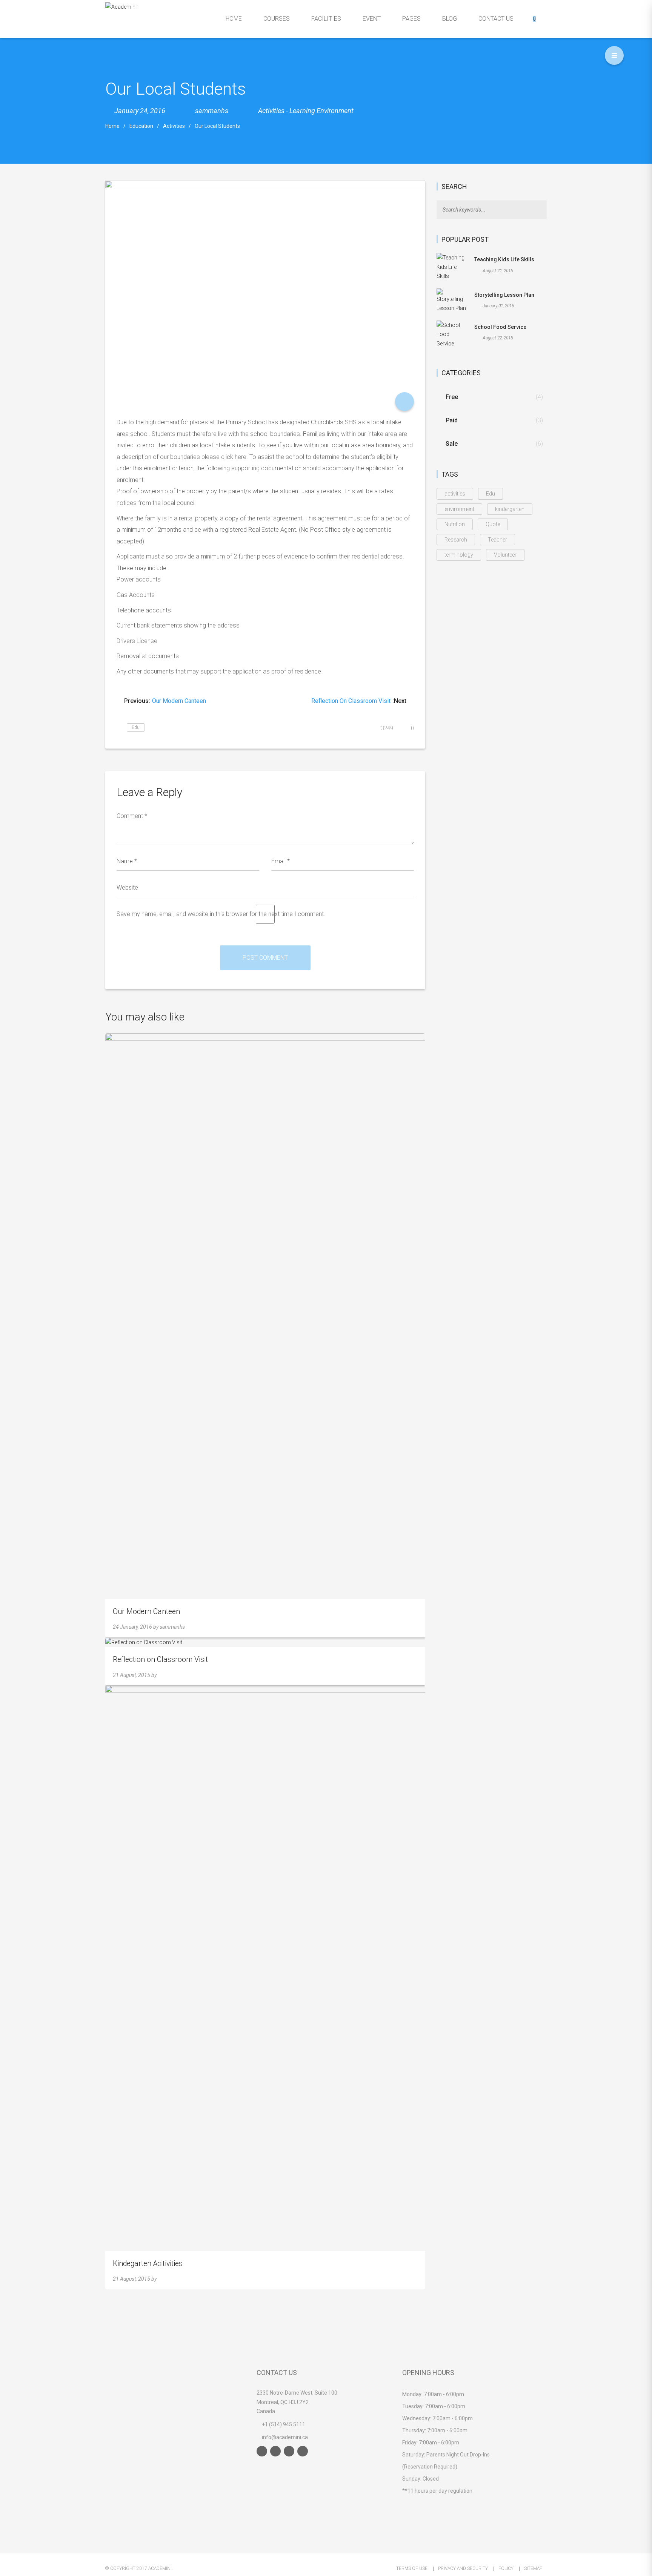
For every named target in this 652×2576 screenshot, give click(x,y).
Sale (452, 444)
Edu (136, 727)
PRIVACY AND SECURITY (463, 2568)
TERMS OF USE (412, 2568)
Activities (271, 111)
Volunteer (505, 555)
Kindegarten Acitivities (148, 2264)
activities (455, 494)
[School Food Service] (452, 334)
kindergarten (510, 509)
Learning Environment (321, 111)
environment (459, 509)
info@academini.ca (284, 2437)
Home (112, 126)
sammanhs (172, 1627)
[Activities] (404, 402)
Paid (452, 420)
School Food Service (500, 327)
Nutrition (455, 524)
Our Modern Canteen (146, 1612)
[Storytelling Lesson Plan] (452, 300)
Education (141, 126)
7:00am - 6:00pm (444, 2394)
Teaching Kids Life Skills (504, 259)
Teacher (497, 540)
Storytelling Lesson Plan (504, 295)
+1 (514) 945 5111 (284, 2424)
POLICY (506, 2568)
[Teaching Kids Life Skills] (452, 267)
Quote (493, 524)
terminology (459, 555)
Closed (431, 2479)
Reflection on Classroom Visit (160, 1659)
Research (456, 540)
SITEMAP (533, 2568)
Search (542, 210)
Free (452, 397)
